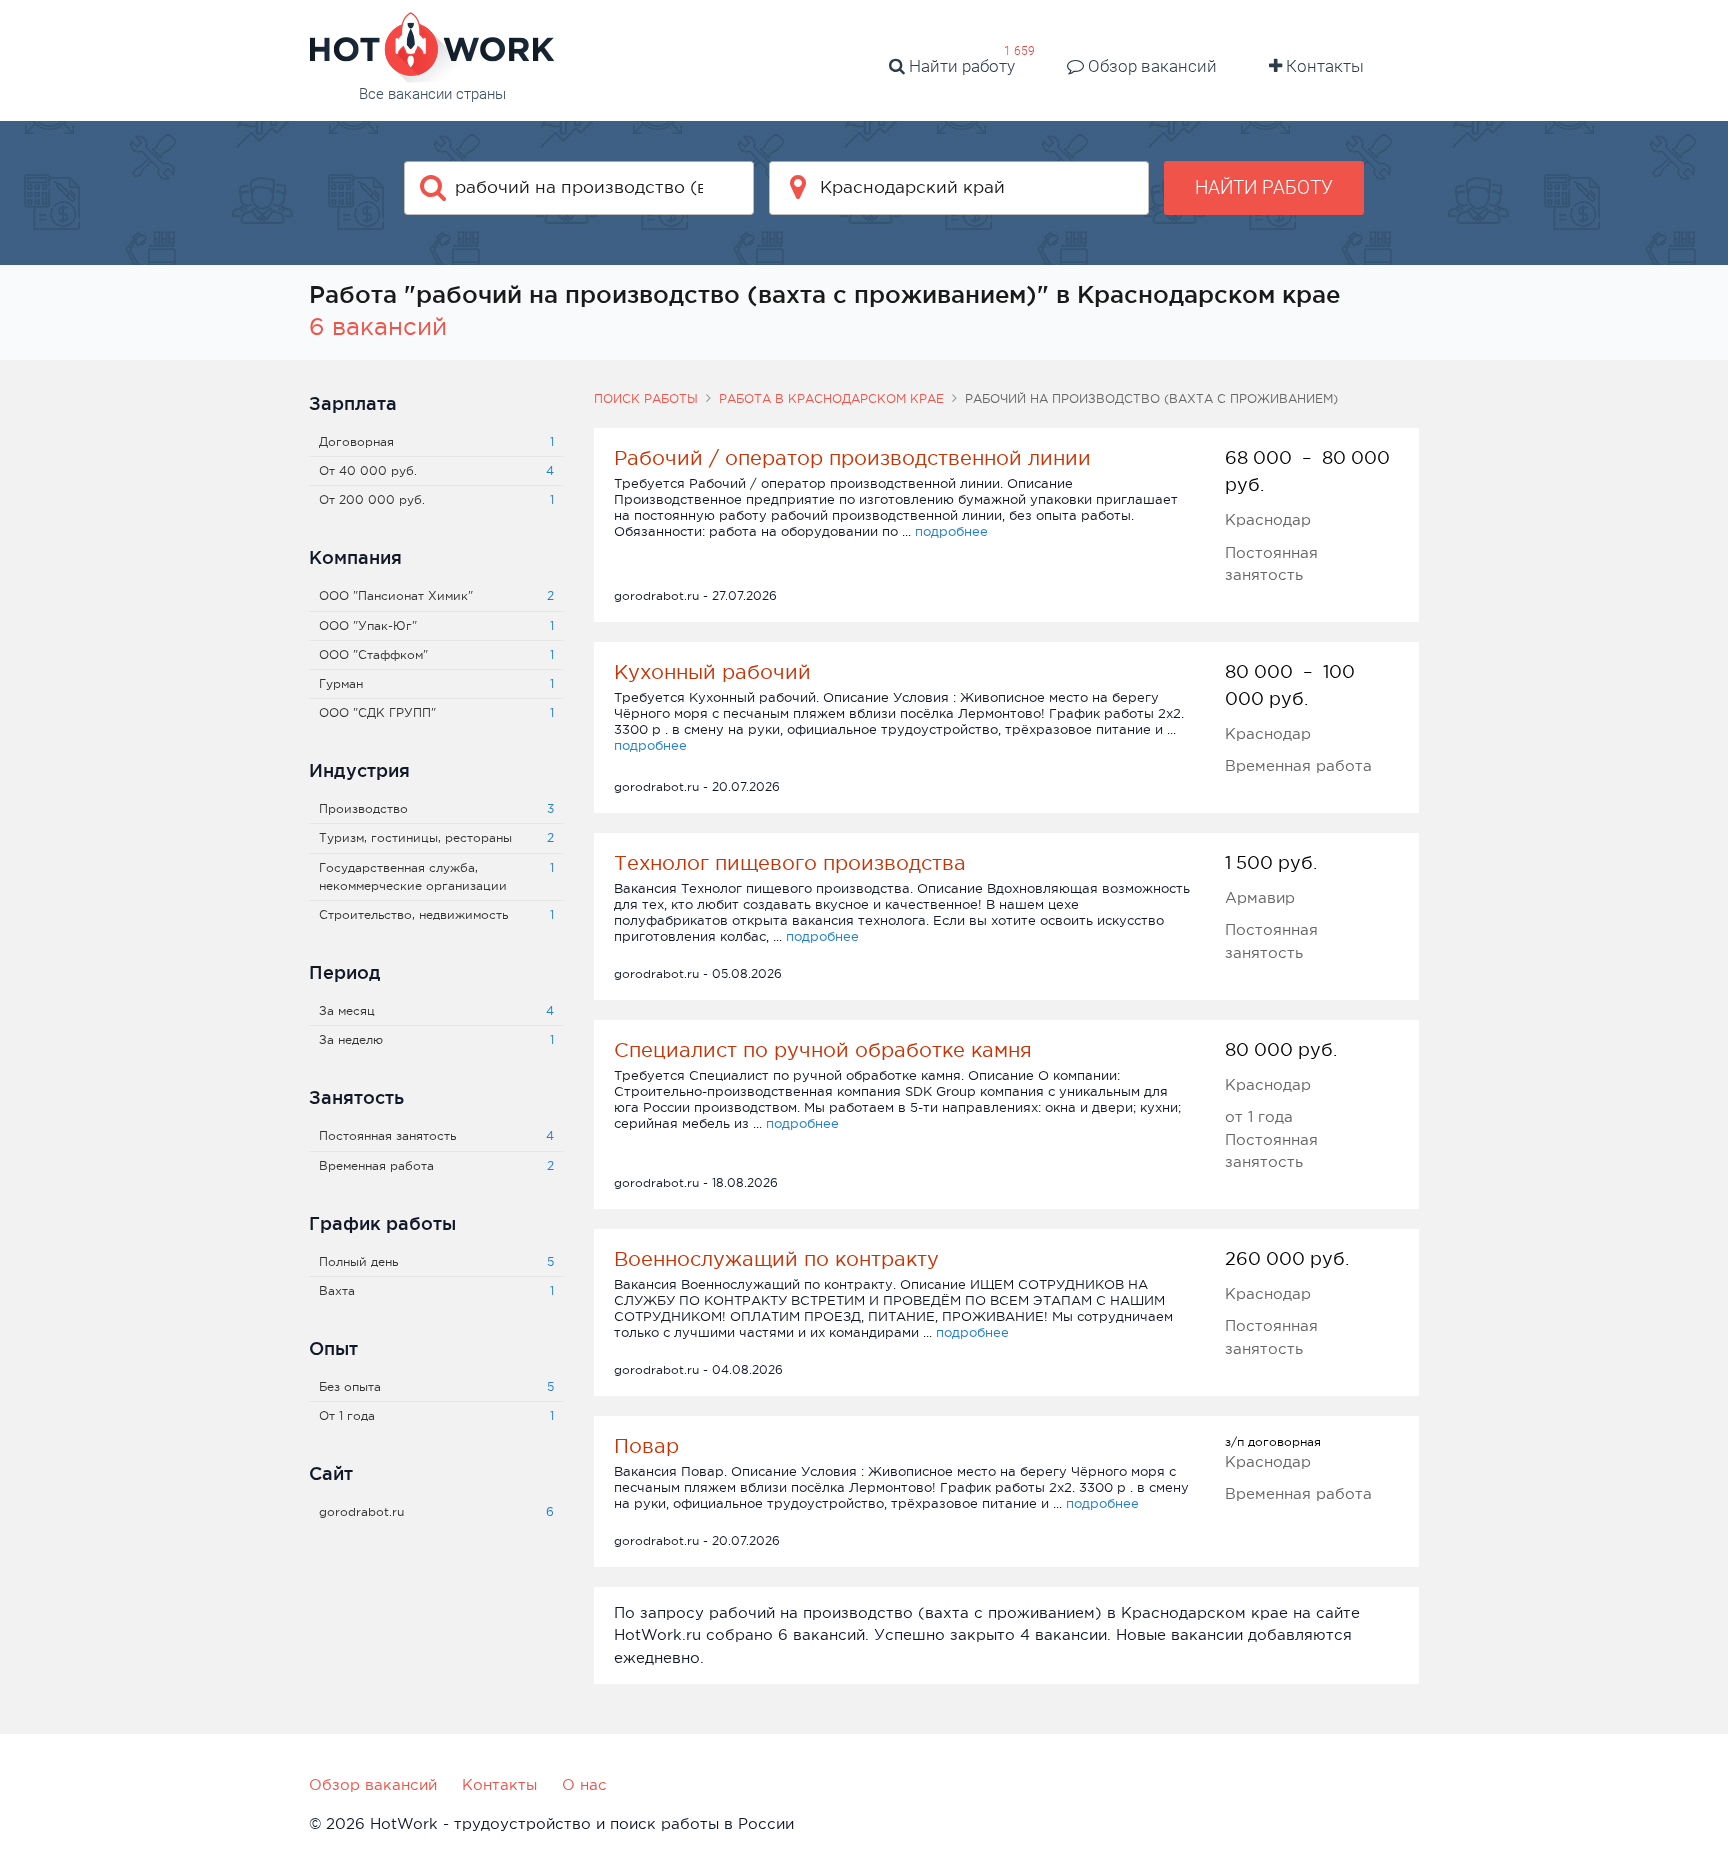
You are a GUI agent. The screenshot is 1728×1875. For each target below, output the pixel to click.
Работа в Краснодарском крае (831, 399)
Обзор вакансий (1150, 66)
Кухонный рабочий (712, 672)
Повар (646, 1446)
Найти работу (960, 66)
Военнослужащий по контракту (776, 1259)
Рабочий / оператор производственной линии (852, 458)
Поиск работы (646, 399)
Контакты (1323, 66)
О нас (584, 1784)
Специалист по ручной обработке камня (823, 1050)
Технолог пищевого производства (790, 863)
